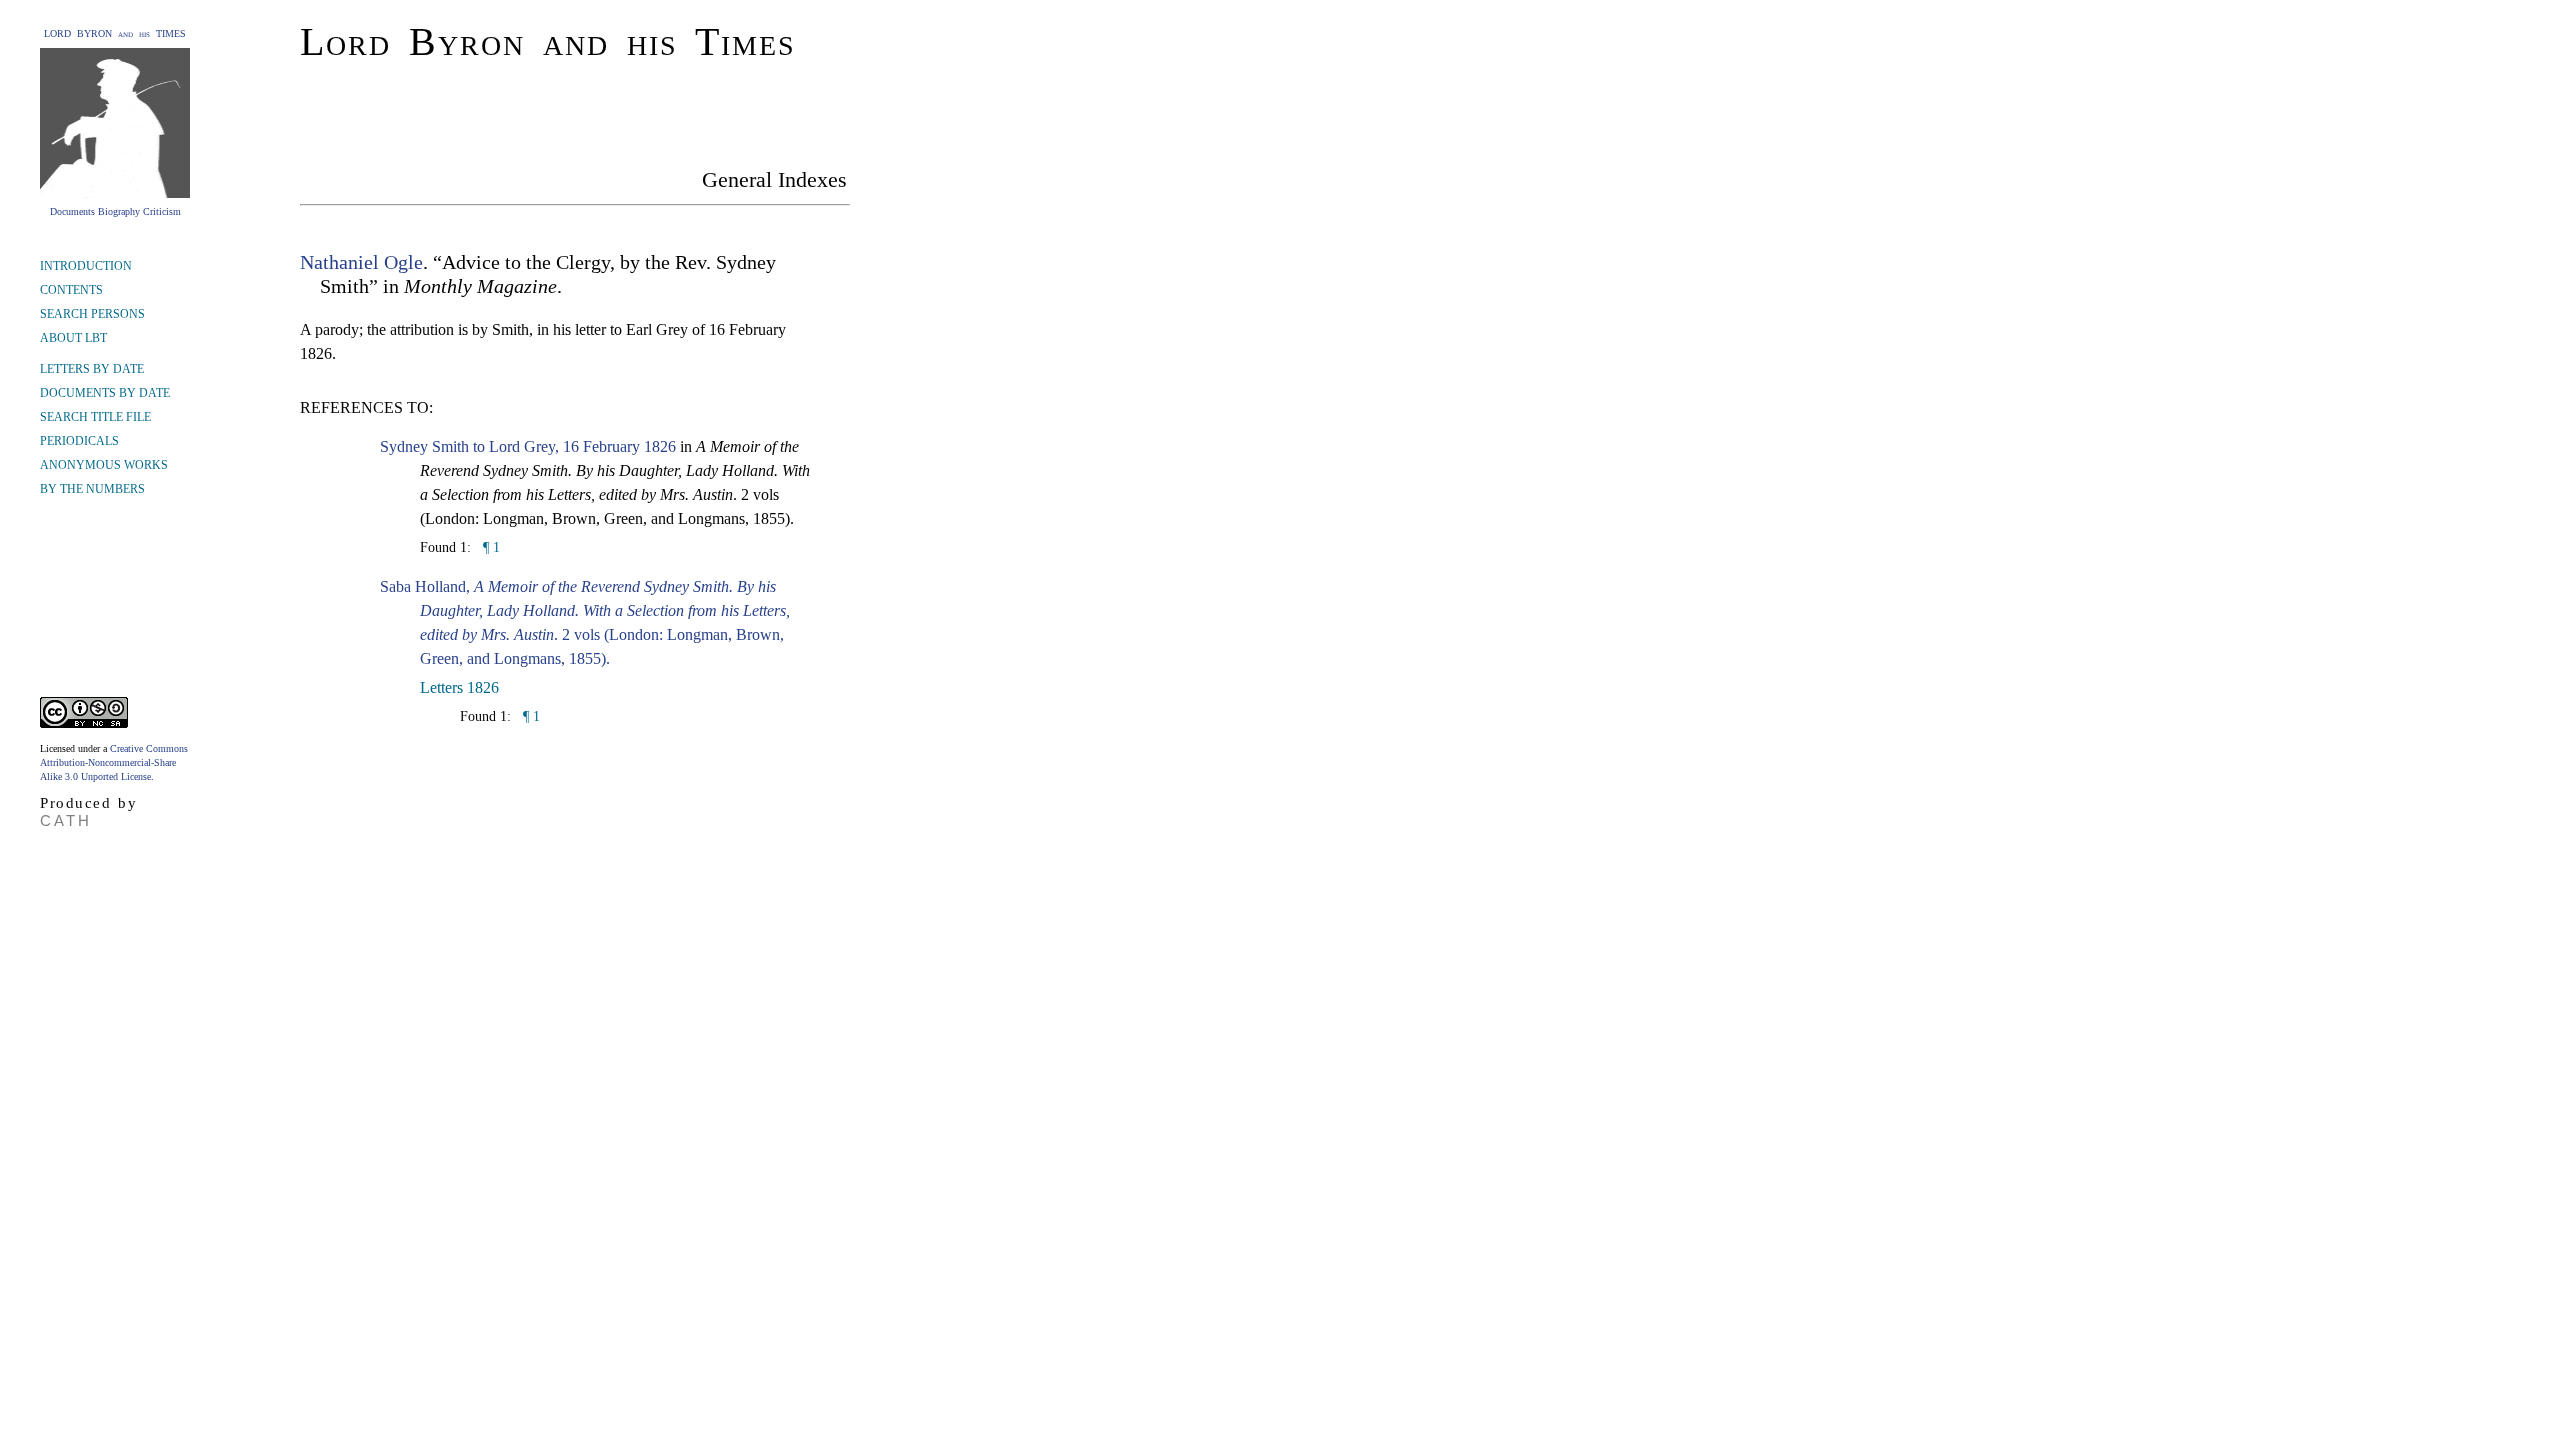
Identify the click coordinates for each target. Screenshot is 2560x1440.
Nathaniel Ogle (361, 262)
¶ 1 (489, 547)
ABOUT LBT (73, 338)
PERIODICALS (79, 441)
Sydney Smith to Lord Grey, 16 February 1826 (528, 446)
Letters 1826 (459, 687)
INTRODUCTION (86, 266)
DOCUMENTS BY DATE (105, 393)
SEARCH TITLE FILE (95, 417)
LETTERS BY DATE (92, 369)
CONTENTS (71, 290)
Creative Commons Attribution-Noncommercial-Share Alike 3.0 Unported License (114, 762)
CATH (66, 820)
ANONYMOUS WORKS (104, 465)
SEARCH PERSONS (92, 314)
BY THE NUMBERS (92, 489)
